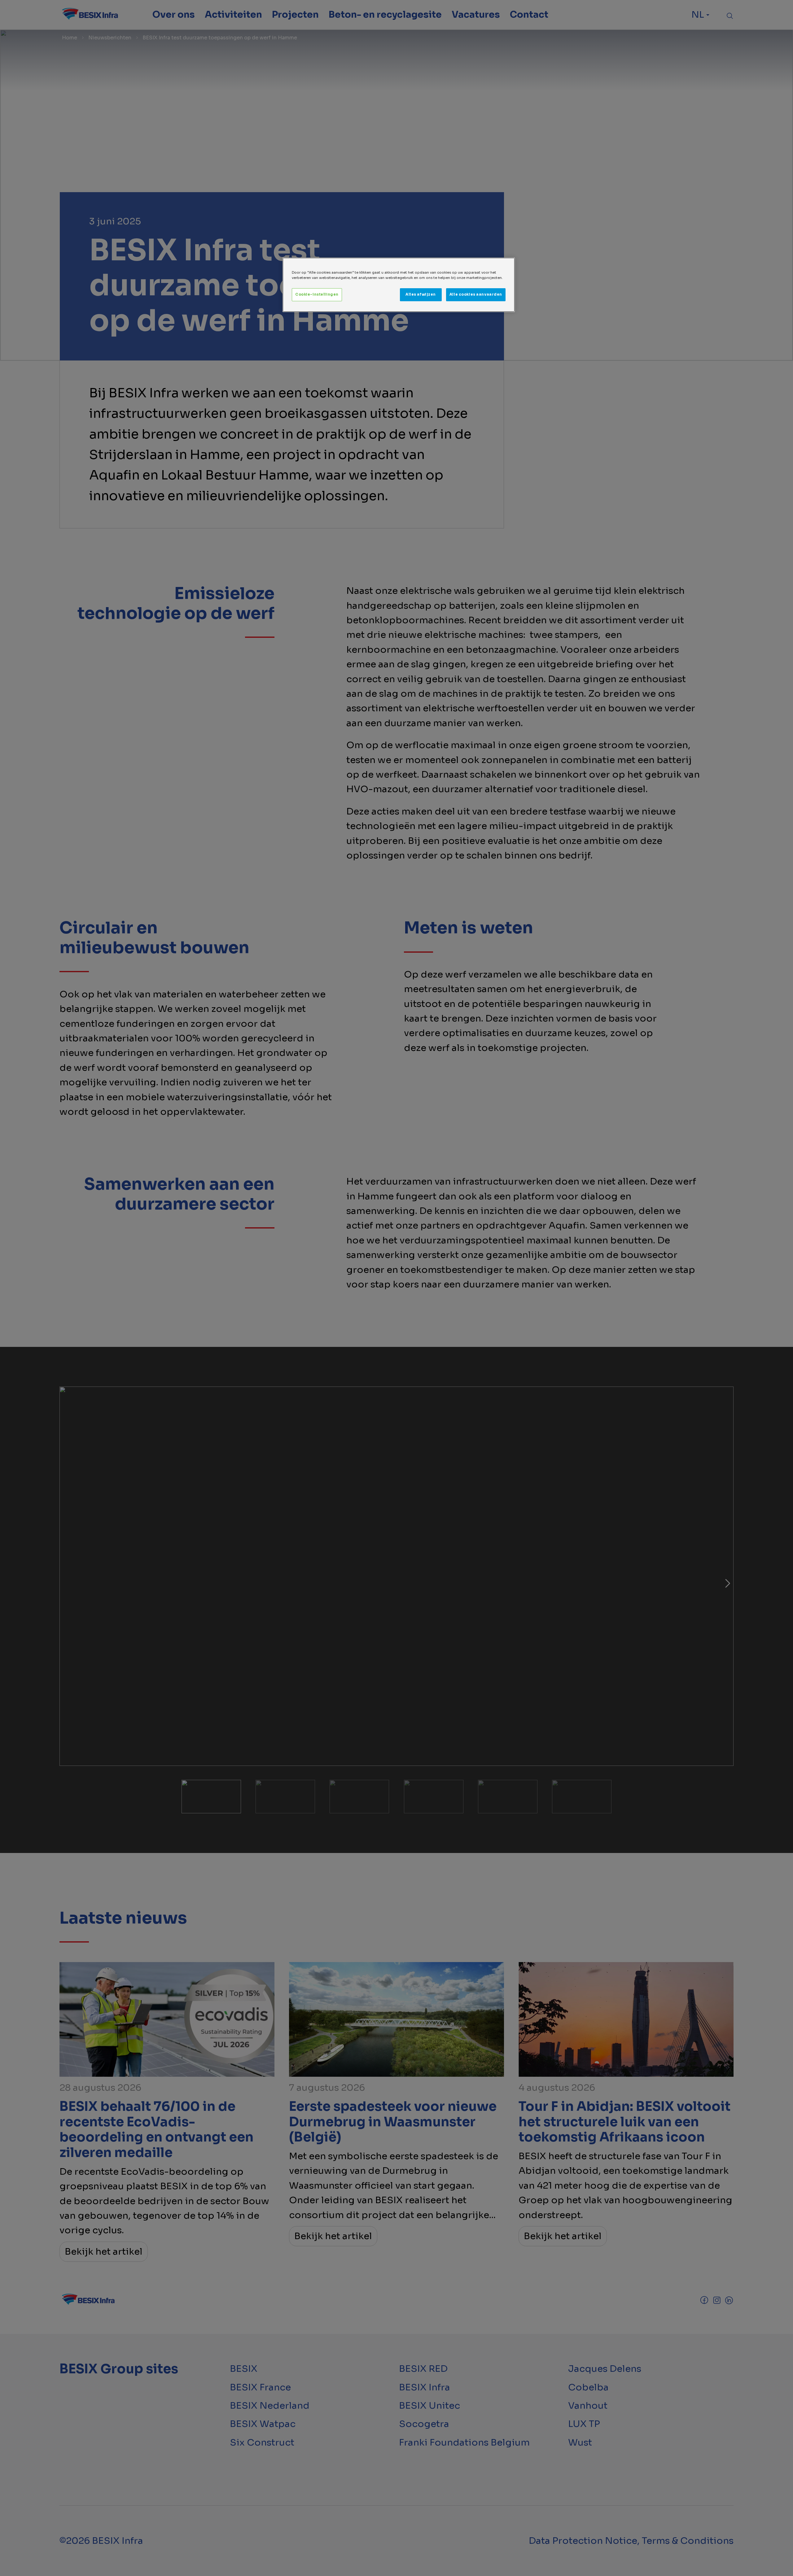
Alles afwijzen (421, 294)
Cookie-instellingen (317, 294)
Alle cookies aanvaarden (476, 294)
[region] (399, 285)
